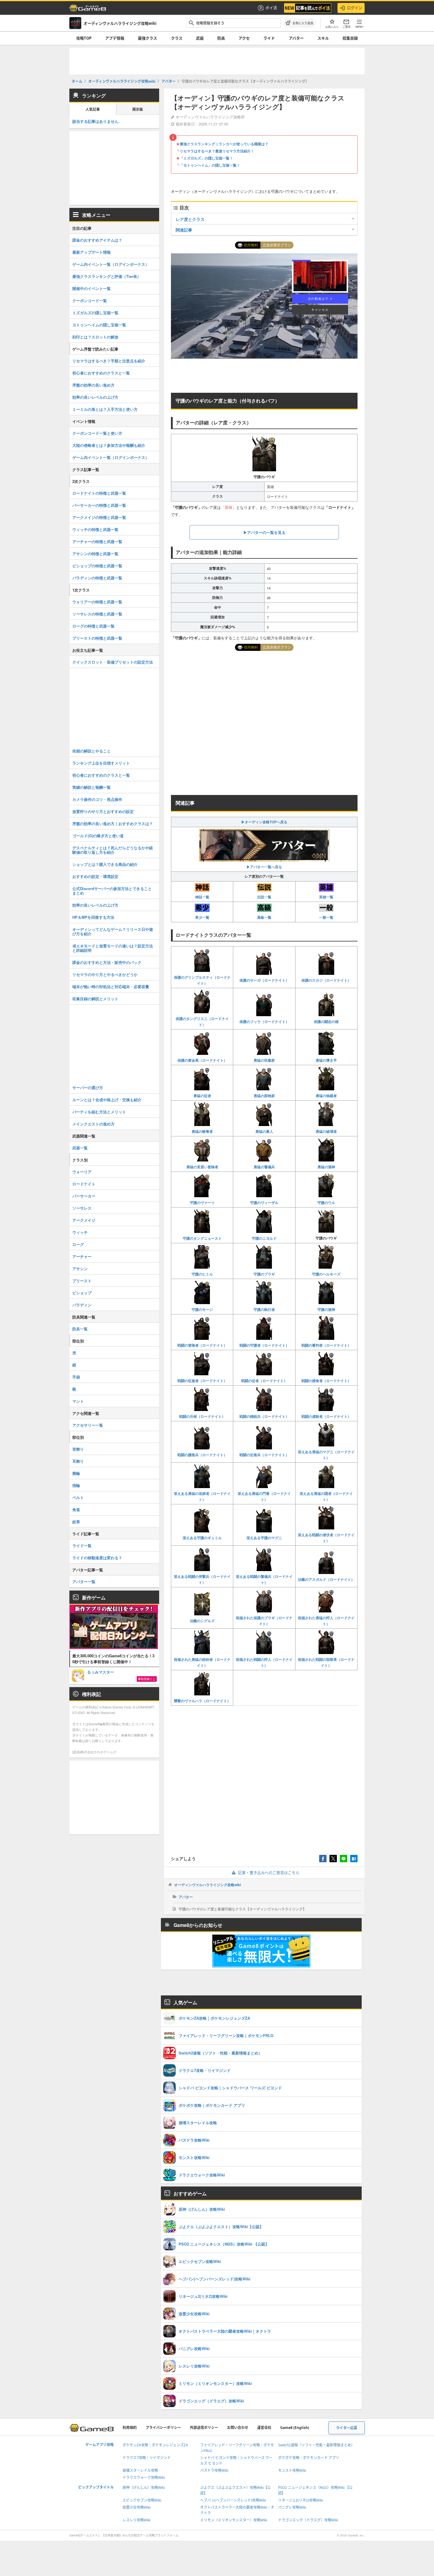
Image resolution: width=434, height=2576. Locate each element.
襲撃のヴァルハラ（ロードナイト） (202, 1701)
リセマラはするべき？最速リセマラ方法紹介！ (217, 151)
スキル (323, 38)
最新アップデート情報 (92, 252)
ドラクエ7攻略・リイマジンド (147, 2458)
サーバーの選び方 (88, 1087)
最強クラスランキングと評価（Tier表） (107, 276)
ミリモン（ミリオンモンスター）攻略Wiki (234, 2520)
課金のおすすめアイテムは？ (97, 240)
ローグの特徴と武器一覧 (93, 626)
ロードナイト (84, 1184)
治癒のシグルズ (202, 1621)
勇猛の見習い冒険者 (202, 1167)
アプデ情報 (115, 38)
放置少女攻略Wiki (137, 2507)
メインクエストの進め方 (93, 1124)
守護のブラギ (264, 1274)
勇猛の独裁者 (326, 1096)
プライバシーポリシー (163, 2428)
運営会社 (264, 2428)
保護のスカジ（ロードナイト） (326, 980)
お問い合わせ (238, 2428)
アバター (296, 38)
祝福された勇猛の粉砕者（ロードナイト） (202, 1662)
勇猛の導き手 (326, 1060)
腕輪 (76, 1473)
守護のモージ (202, 1309)
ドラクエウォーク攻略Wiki (144, 2478)
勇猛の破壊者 (326, 1131)
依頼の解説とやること (92, 751)
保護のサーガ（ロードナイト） (264, 980)
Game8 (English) (295, 2428)
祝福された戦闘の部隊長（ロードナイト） (326, 1662)
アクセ (244, 38)
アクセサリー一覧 (88, 1425)
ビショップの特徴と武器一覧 (97, 566)
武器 (200, 38)
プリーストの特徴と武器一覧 (97, 638)
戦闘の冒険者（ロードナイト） (202, 1345)
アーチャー (82, 1256)
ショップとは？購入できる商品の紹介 (105, 864)
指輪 (76, 1485)
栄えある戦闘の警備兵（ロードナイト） (264, 1579)
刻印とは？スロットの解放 (95, 337)
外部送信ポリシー (204, 2428)
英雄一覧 (326, 897)
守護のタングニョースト (202, 1238)
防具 (221, 38)
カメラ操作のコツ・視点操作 (97, 799)
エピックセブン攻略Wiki (142, 2500)
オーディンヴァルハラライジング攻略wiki (208, 1885)
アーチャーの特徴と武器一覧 (97, 541)
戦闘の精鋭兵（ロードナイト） (264, 1416)
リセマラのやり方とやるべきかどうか (105, 974)
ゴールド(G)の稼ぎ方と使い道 (98, 836)
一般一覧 (326, 917)
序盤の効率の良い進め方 (93, 385)
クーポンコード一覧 (90, 300)
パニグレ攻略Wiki (292, 2507)
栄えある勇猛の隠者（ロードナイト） (326, 1496)
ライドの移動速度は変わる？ (97, 1558)
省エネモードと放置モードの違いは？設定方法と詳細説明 (113, 948)
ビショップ (82, 1293)
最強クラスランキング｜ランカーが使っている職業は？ (224, 144)
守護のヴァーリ (202, 1203)
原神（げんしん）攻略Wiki (144, 2488)
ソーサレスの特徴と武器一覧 (97, 614)
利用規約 (130, 2428)
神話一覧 (202, 897)
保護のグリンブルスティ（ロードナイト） (202, 980)
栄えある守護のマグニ (264, 1538)
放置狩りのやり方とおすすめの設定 (103, 811)
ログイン (355, 8)
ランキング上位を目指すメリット (101, 763)
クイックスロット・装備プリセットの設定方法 (113, 662)
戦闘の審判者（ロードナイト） (326, 1345)
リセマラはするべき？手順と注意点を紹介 (109, 361)
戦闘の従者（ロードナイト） (264, 1381)
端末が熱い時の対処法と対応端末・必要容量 (111, 986)
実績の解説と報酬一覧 (92, 787)
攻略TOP (84, 38)
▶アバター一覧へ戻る (264, 867)
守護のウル (326, 1203)
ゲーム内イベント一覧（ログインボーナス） (111, 264)
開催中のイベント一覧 (92, 288)
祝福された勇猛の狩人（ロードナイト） (326, 1621)
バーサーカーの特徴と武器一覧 (99, 505)
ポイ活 (271, 8)
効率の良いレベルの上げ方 (95, 397)
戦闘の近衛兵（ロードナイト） (264, 1455)
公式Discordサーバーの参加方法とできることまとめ (112, 891)
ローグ (78, 1244)
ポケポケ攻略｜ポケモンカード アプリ (309, 2458)
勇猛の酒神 (326, 1167)
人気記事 (93, 109)
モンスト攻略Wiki (292, 2470)
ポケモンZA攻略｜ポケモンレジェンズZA (155, 2445)
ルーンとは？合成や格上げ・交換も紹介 (107, 1100)
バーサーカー (84, 1196)
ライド (269, 38)
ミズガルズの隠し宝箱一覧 (95, 313)
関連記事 (184, 230)
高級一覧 (264, 917)
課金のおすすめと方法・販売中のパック (107, 962)
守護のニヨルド (264, 1238)
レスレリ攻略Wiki (137, 2520)
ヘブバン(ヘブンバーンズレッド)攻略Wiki (233, 2500)
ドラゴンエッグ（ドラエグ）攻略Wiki (308, 2520)
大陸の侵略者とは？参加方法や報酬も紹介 (109, 445)
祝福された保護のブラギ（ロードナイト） (264, 1621)
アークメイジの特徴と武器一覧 (99, 517)
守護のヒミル (202, 1274)
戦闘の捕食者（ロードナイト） (326, 1381)
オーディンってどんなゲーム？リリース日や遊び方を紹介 (113, 931)
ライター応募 (347, 2428)
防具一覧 (80, 1329)
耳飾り (78, 1461)
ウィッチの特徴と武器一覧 (95, 529)
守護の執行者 (264, 1309)
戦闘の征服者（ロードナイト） (202, 1381)
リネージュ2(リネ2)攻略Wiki (301, 2500)
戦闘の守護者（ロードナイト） (264, 1345)
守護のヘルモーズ (326, 1274)
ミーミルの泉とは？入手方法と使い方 (105, 409)
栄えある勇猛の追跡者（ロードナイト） (202, 1496)
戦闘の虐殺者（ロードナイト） (326, 1416)
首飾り (78, 1449)
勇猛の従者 (202, 1096)
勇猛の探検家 (264, 1096)
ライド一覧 (82, 1546)
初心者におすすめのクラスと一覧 (101, 373)
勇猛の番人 (264, 1131)
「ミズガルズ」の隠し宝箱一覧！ (206, 158)
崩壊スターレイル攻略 (140, 2470)
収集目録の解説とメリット (95, 999)
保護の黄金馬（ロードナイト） (202, 1060)
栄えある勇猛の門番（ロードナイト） (264, 1496)
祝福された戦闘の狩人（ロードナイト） (264, 1662)
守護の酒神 (326, 1309)
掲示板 (138, 109)
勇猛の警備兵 (264, 1167)
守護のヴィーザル (264, 1203)
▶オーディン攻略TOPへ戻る (264, 822)
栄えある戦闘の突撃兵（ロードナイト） (202, 1579)
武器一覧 (80, 1148)
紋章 (76, 1522)
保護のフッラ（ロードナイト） (264, 1021)
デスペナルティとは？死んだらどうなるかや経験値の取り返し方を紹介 (113, 850)
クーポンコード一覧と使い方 (97, 433)
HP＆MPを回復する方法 (93, 917)
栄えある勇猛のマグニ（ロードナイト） (326, 1455)
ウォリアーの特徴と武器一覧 (97, 602)
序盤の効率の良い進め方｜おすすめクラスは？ (113, 823)
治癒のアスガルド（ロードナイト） (326, 1579)
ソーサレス (82, 1208)
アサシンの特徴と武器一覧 (95, 554)
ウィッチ (80, 1232)
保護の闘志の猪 (326, 1021)
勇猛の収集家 (264, 1060)
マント (78, 1401)
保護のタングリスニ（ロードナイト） (202, 1021)
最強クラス (147, 38)
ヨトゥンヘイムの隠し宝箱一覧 (99, 325)
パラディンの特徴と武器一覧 (97, 578)
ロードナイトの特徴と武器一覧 (99, 493)
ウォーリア (82, 1172)
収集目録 (350, 38)
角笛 (76, 1509)
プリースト (82, 1281)
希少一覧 (202, 917)
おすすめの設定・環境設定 (95, 876)
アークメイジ (84, 1220)
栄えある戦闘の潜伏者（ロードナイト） (326, 1538)
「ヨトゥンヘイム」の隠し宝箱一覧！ (210, 165)
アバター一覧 (84, 1582)
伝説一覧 (264, 897)
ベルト (78, 1497)
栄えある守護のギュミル (202, 1538)
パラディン (82, 1305)
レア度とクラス (190, 219)
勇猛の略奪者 (202, 1131)
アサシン (80, 1269)
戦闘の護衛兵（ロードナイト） (202, 1455)
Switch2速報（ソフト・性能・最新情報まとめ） (316, 2445)
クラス (177, 38)
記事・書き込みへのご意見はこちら (269, 1873)
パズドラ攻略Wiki (214, 2470)
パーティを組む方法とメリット (99, 1112)
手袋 (76, 1377)
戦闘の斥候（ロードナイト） (202, 1416)
